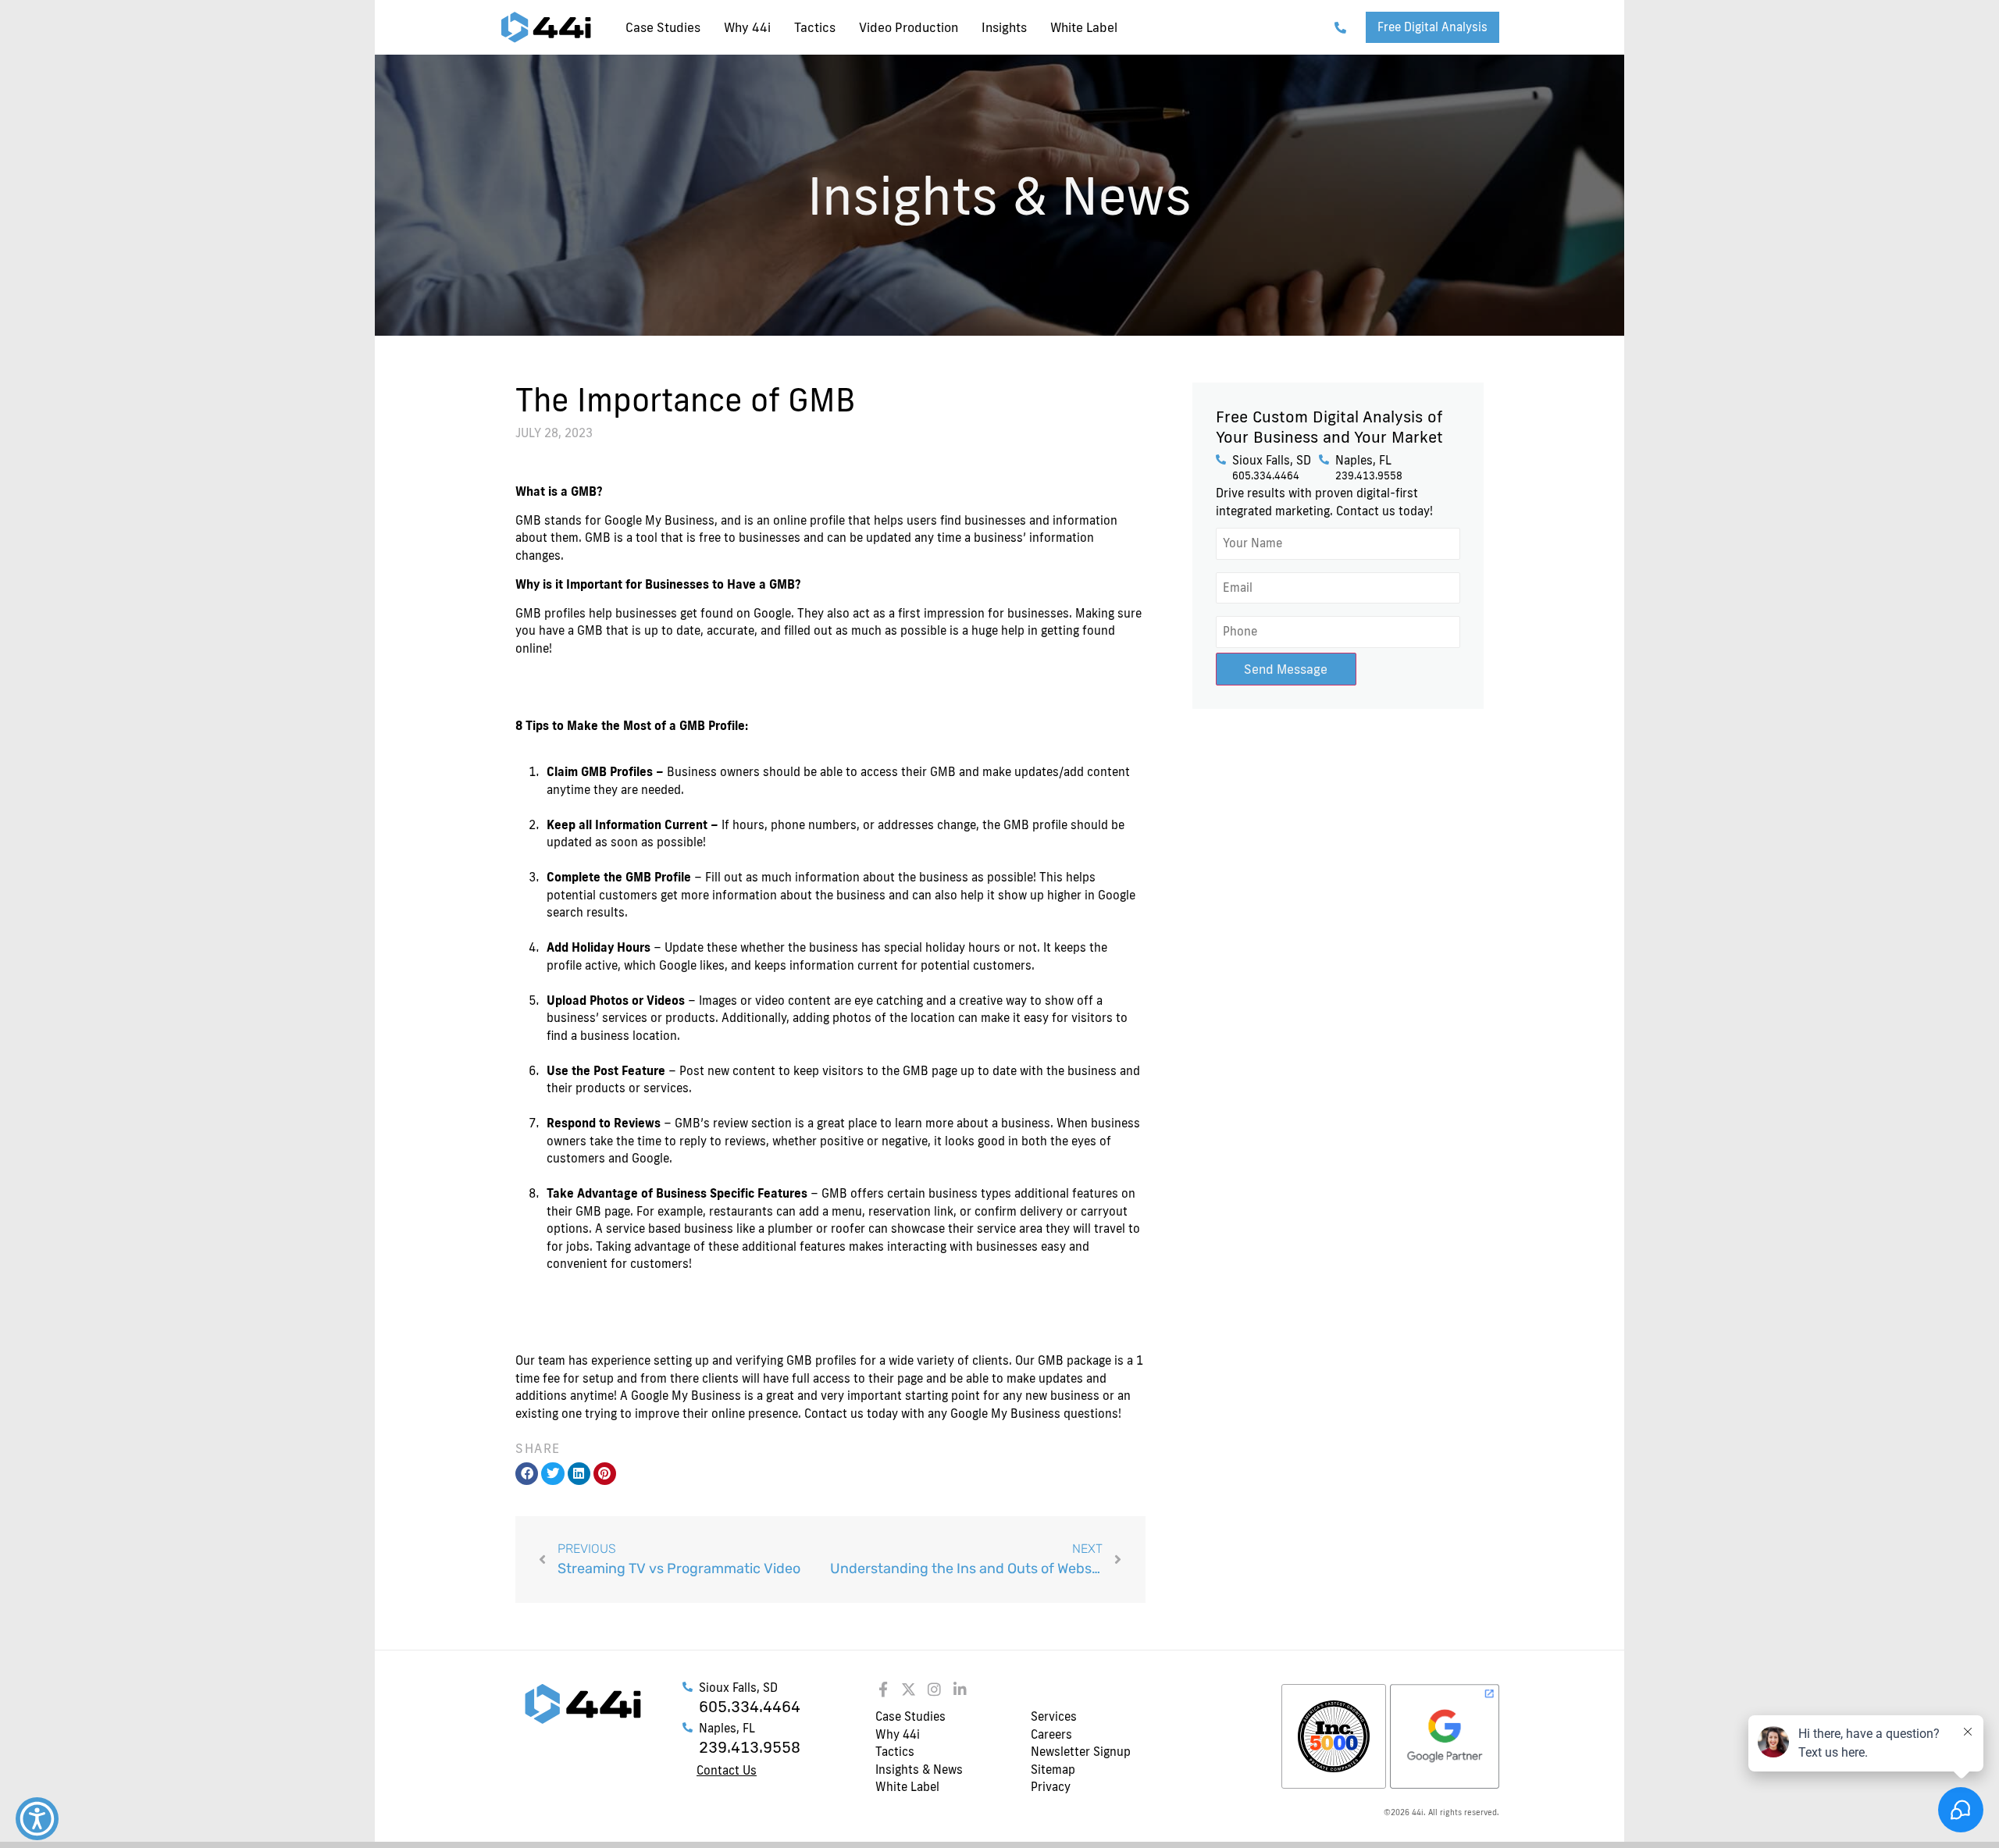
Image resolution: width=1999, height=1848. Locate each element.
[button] (527, 1474)
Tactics (815, 27)
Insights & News (919, 1770)
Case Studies (663, 27)
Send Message (1286, 669)
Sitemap (1053, 1770)
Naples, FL (1363, 460)
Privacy (1051, 1787)
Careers (1051, 1734)
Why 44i (747, 27)
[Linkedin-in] (960, 1689)
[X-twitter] (909, 1689)
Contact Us (727, 1770)
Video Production (909, 27)
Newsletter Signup (1081, 1752)
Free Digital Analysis (1432, 27)
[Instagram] (934, 1689)
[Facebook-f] (883, 1689)
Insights (1004, 27)
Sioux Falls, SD (1272, 460)
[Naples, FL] (1324, 459)
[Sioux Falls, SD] (1221, 459)
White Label (1084, 27)
